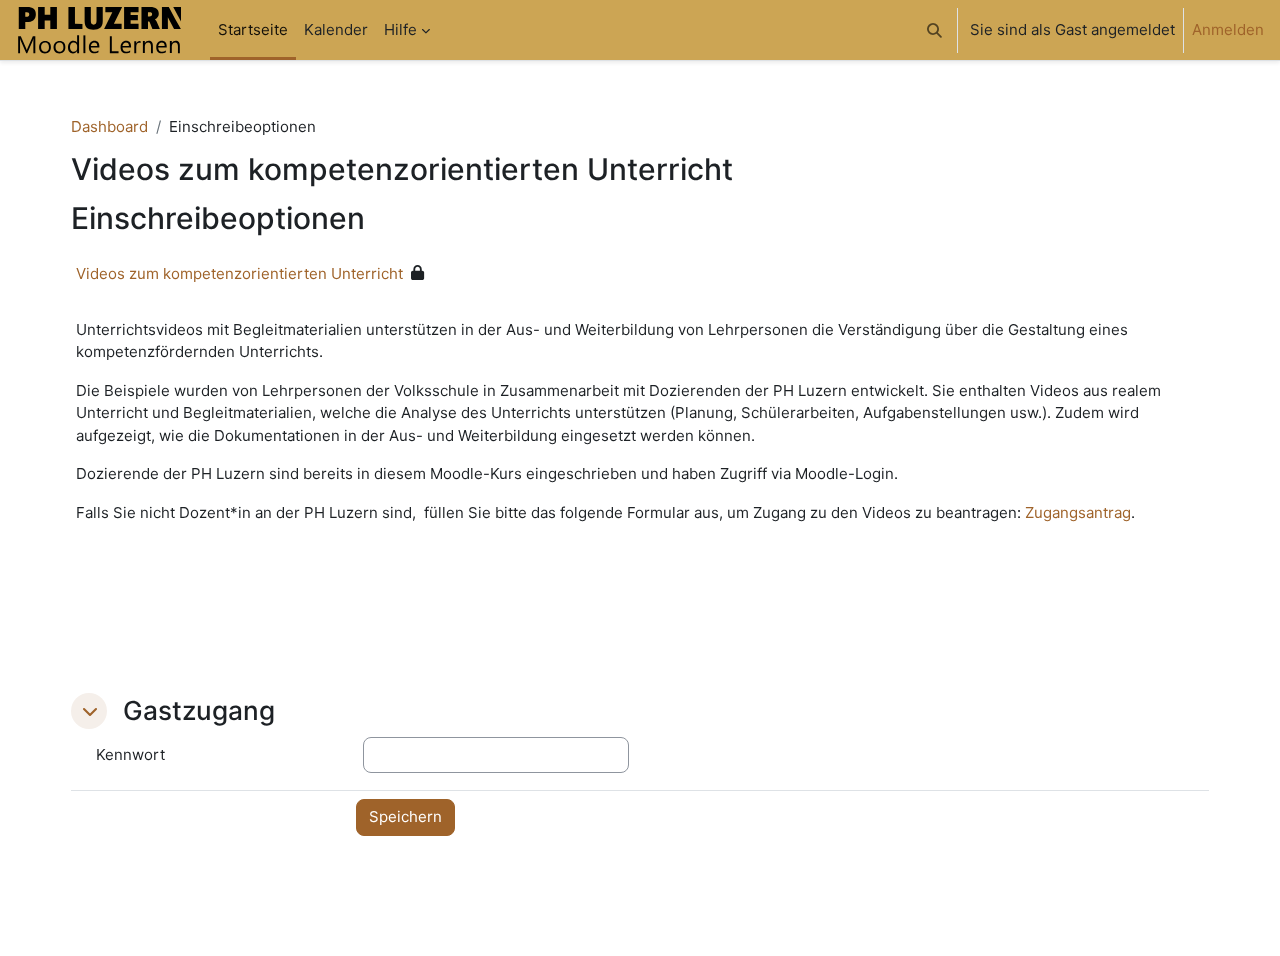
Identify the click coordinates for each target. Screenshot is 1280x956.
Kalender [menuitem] (336, 29)
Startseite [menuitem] (253, 29)
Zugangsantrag (1078, 512)
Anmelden (1228, 29)
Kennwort (130, 754)
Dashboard (109, 126)
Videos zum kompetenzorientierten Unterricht (239, 273)
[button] (934, 30)
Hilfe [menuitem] (400, 29)
